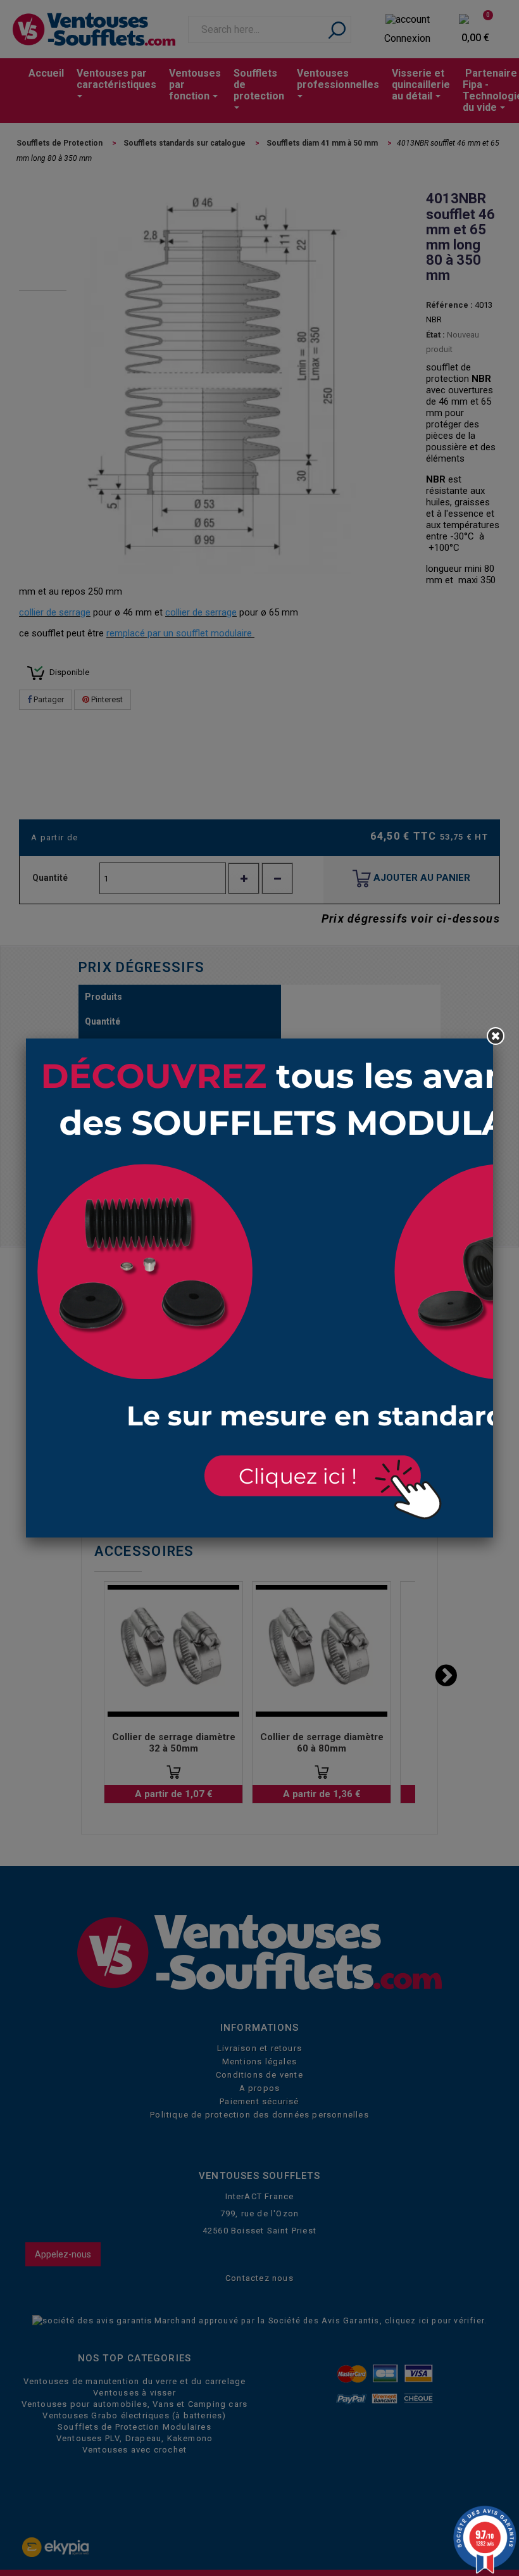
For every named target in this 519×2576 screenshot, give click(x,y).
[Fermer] (496, 1036)
